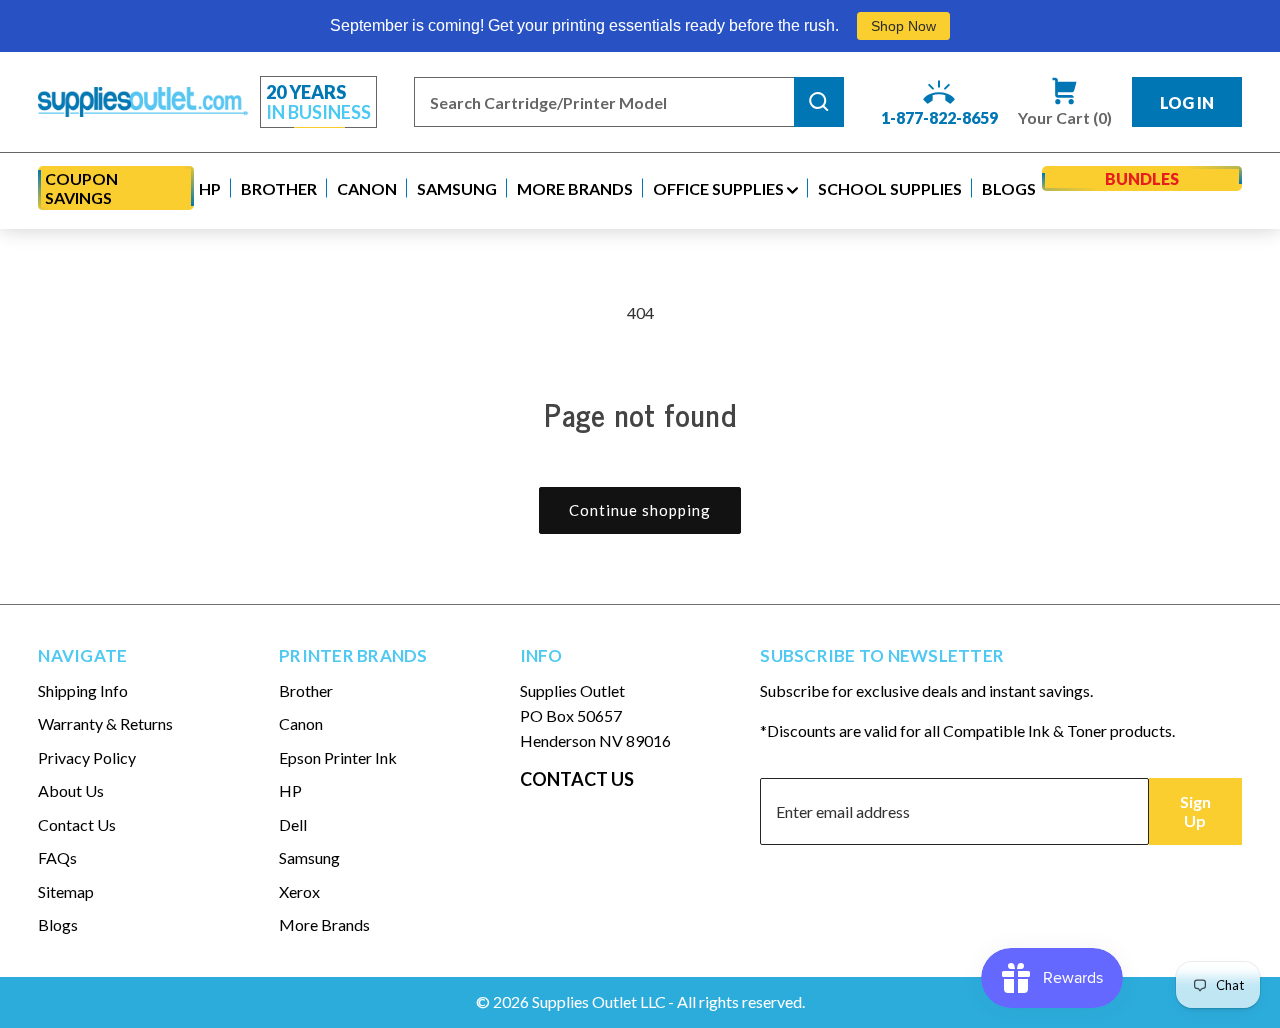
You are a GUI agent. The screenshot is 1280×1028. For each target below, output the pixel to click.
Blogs (58, 924)
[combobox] (604, 102)
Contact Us (77, 824)
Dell (293, 824)
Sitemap (66, 891)
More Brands (324, 924)
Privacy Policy (87, 757)
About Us (71, 790)
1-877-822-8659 (939, 117)
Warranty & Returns (105, 723)
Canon (301, 723)
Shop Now (903, 26)
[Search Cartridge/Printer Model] (819, 102)
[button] (210, 188)
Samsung (309, 857)
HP (290, 790)
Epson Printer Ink (338, 757)
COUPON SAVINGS (81, 188)
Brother (306, 690)
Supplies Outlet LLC (599, 1001)
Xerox (299, 891)
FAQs (57, 857)
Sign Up (1195, 811)
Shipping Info (83, 690)
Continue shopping (640, 510)
